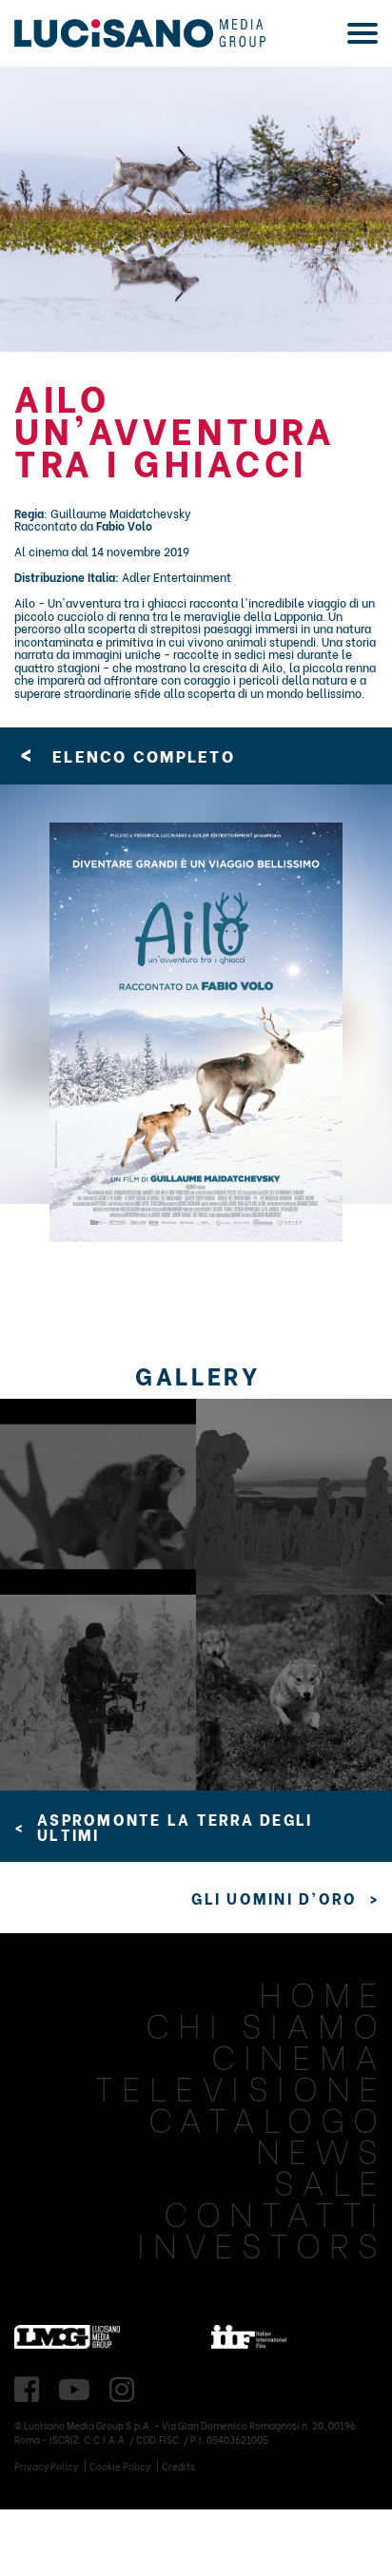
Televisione (240, 2086)
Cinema (299, 2054)
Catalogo (267, 2117)
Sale (330, 2180)
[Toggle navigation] (363, 33)
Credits (178, 2466)
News (321, 2149)
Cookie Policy (120, 2467)
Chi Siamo (266, 2023)
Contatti (275, 2211)
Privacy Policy (46, 2467)
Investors (262, 2243)
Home (323, 1992)
